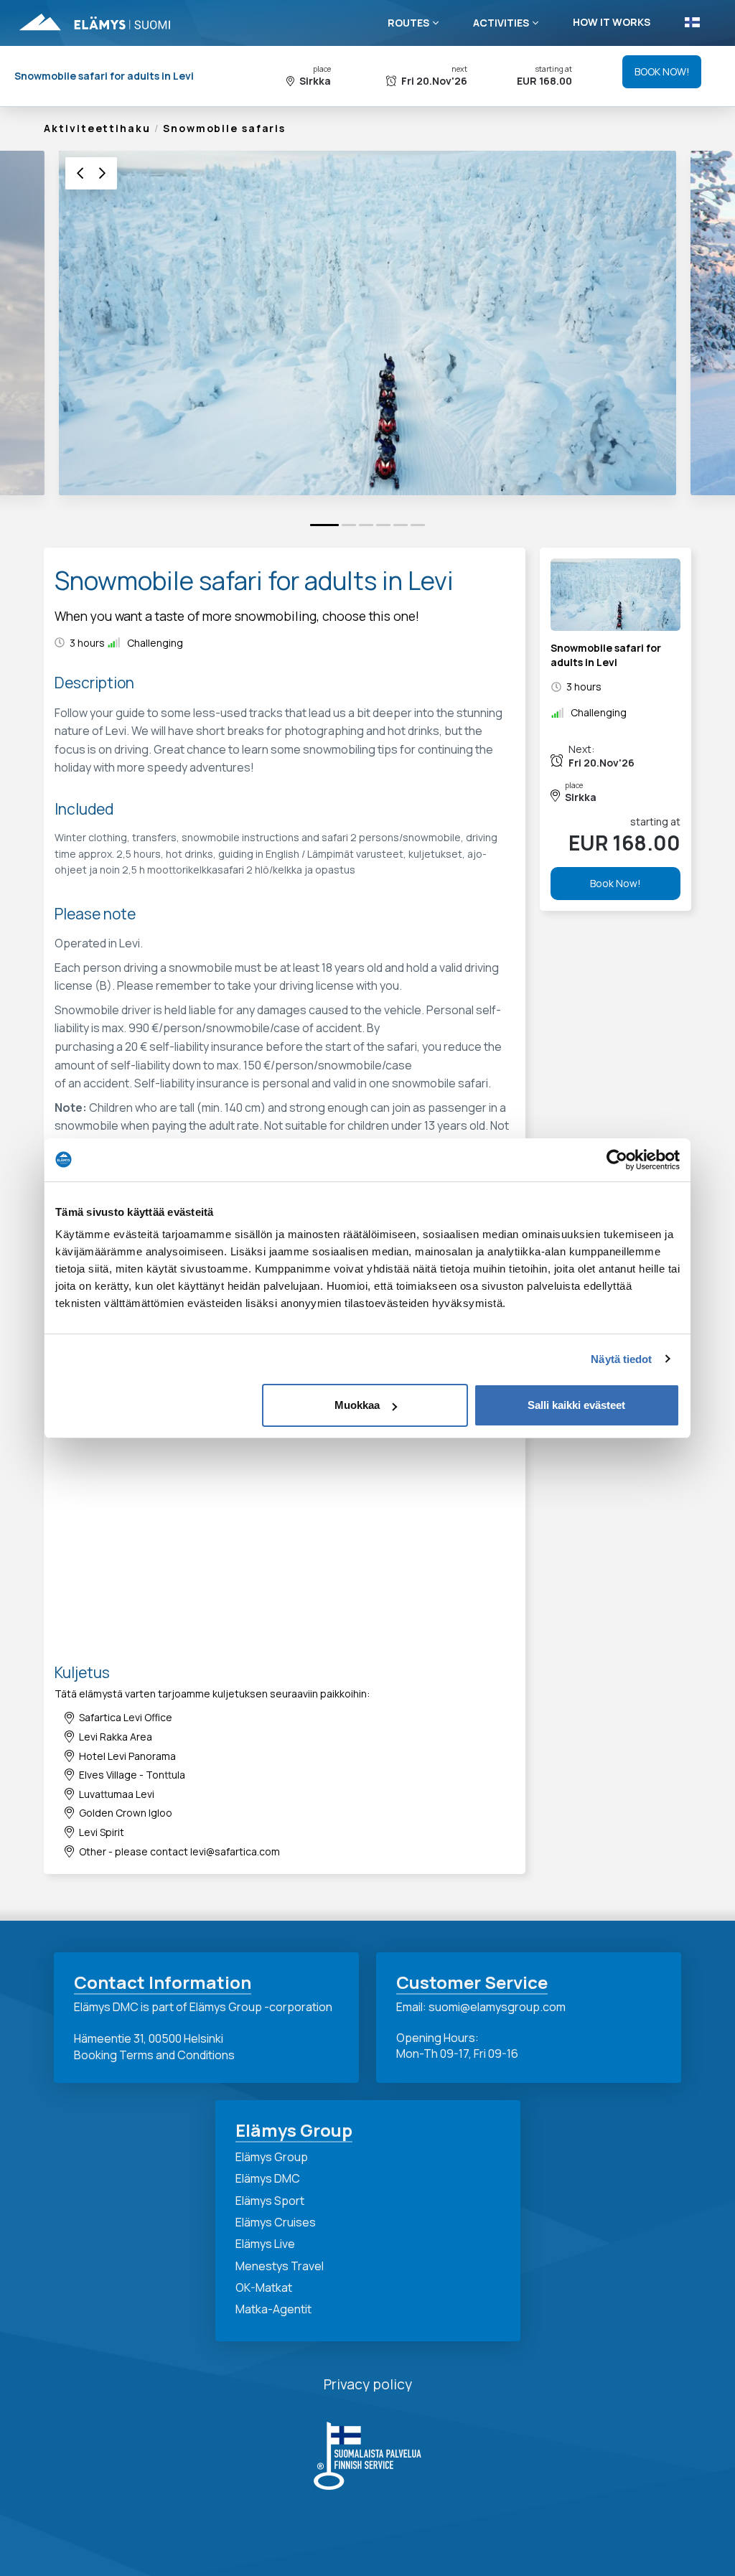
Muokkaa (357, 1405)
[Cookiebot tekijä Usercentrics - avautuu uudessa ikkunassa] (617, 1160)
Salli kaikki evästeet (576, 1405)
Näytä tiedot (621, 1359)
